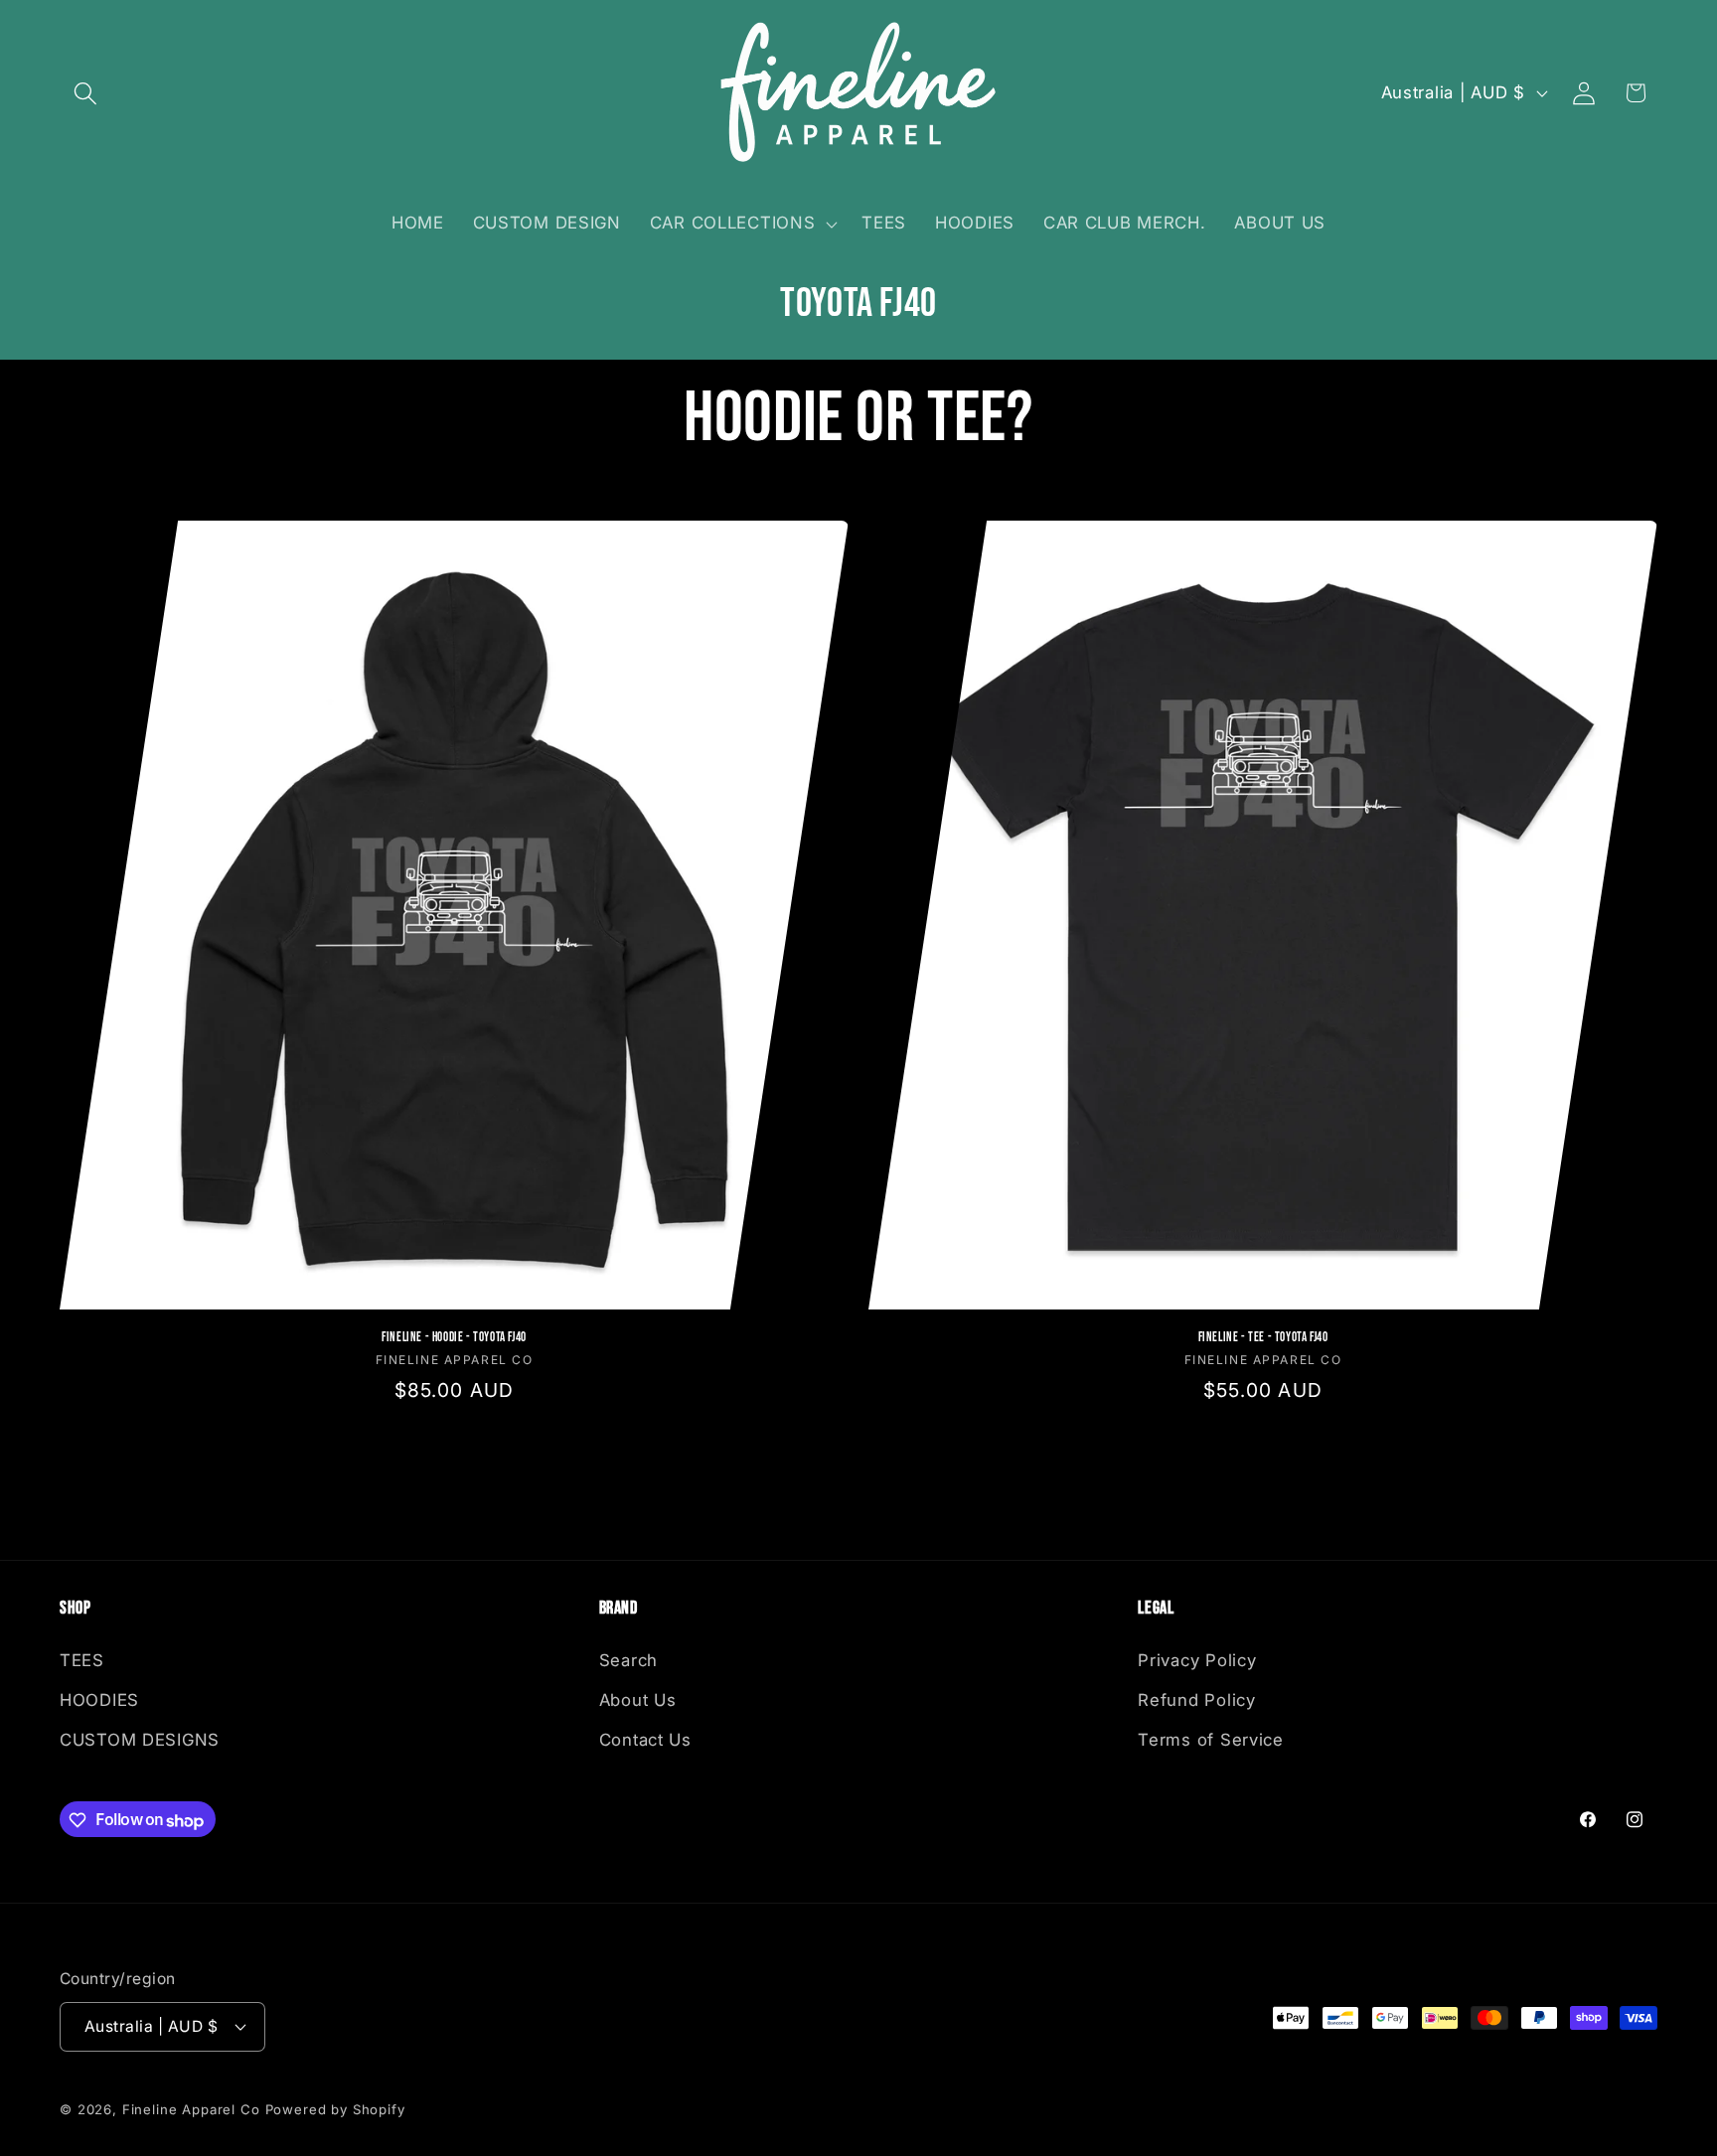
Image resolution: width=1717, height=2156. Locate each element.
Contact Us (645, 1740)
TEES (82, 1660)
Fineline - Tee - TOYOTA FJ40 (1263, 1338)
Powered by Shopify (335, 2108)
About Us (638, 1700)
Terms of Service (1211, 1740)
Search (628, 1660)
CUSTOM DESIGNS (140, 1740)
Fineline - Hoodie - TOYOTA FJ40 (454, 1338)
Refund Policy (1196, 1700)
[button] (86, 93)
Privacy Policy (1197, 1660)
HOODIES (99, 1700)
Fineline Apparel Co (191, 2108)
